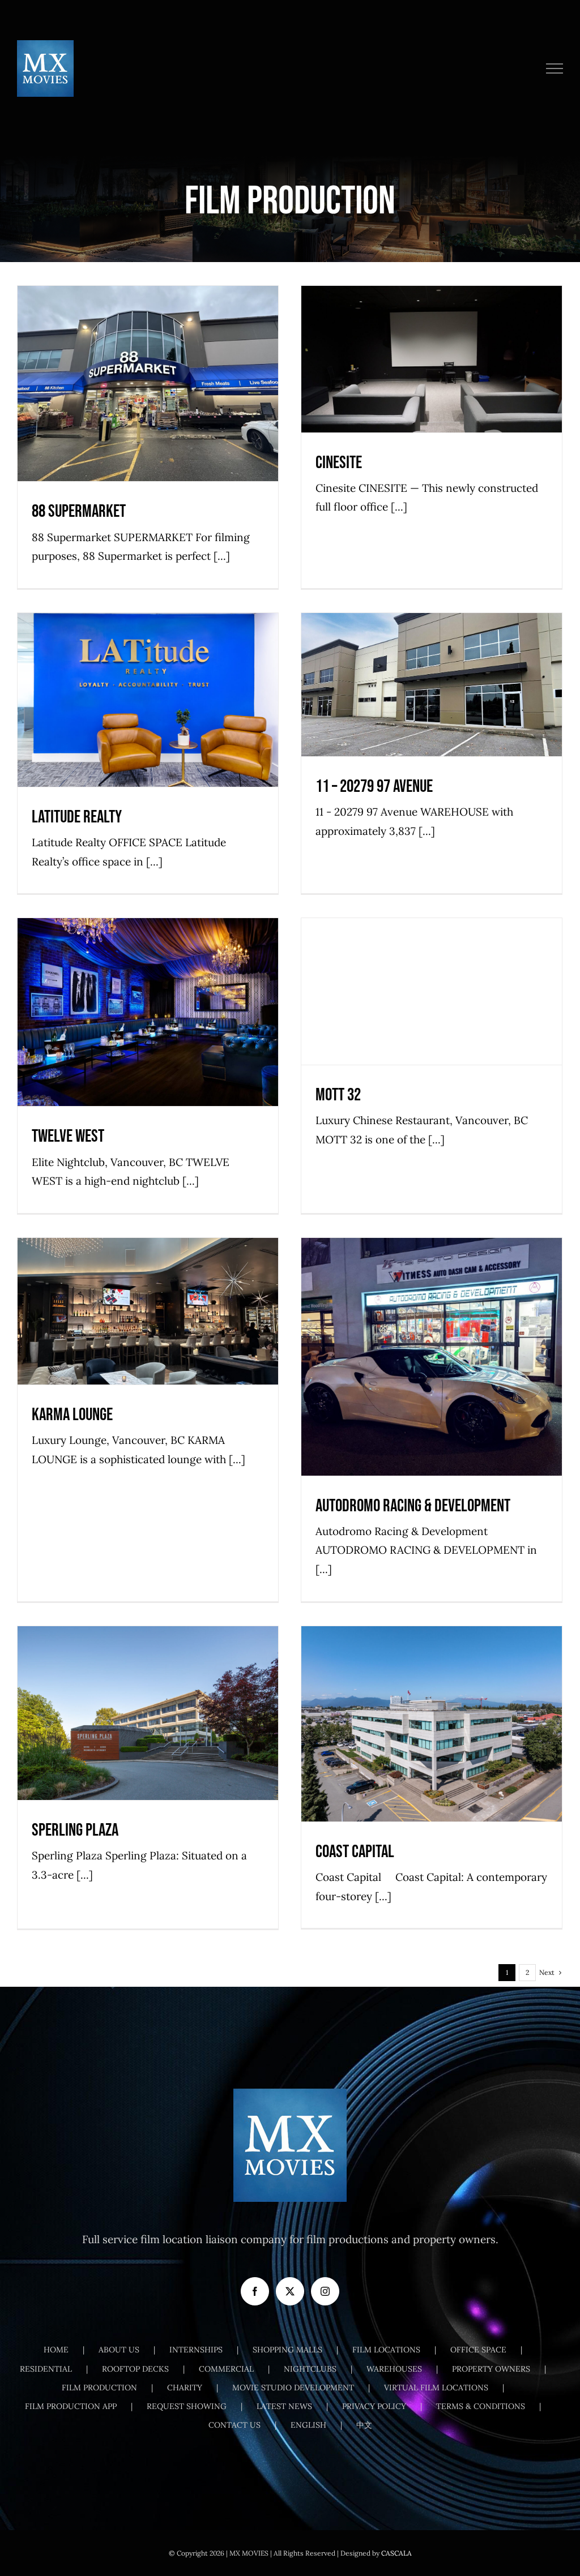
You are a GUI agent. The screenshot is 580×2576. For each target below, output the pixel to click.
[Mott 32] (432, 991)
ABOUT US (119, 2350)
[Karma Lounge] (148, 1311)
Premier (490, 383)
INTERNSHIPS (196, 2350)
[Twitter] (290, 2291)
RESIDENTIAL (46, 2369)
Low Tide (416, 383)
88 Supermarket (148, 362)
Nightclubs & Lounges (137, 1036)
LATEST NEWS (284, 2406)
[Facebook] (255, 2291)
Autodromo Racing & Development (432, 1335)
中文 (364, 2425)
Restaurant (484, 1016)
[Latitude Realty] (148, 700)
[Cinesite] (432, 359)
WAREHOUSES (394, 2369)
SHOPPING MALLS (287, 2350)
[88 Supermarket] (148, 383)
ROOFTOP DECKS (135, 2369)
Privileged (219, 1036)
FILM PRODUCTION (99, 2388)
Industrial (412, 708)
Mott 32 (432, 970)
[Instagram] (325, 2291)
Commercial (379, 383)
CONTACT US (234, 2425)
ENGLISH (308, 2425)
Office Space (454, 383)
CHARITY (185, 2388)
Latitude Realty (148, 678)
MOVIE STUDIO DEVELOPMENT (293, 2388)
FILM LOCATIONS (386, 2350)
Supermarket (148, 408)
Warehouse (449, 708)
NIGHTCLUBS (310, 2369)
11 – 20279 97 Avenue (432, 663)
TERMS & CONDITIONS (481, 2406)
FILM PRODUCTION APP (71, 2406)
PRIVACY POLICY (374, 2406)
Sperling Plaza (148, 1691)
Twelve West (148, 990)
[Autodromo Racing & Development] (432, 1356)
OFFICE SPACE (478, 2350)
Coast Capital (432, 1702)
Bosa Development (91, 1737)
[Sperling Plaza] (148, 1713)
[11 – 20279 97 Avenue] (432, 685)
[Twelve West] (148, 1012)
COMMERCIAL (226, 2369)
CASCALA (396, 2553)
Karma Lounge (148, 1290)
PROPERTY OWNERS (491, 2369)
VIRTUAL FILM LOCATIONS (436, 2388)
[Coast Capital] (432, 1724)
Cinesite (432, 337)
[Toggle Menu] (555, 68)
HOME (56, 2350)
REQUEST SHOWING (187, 2406)
